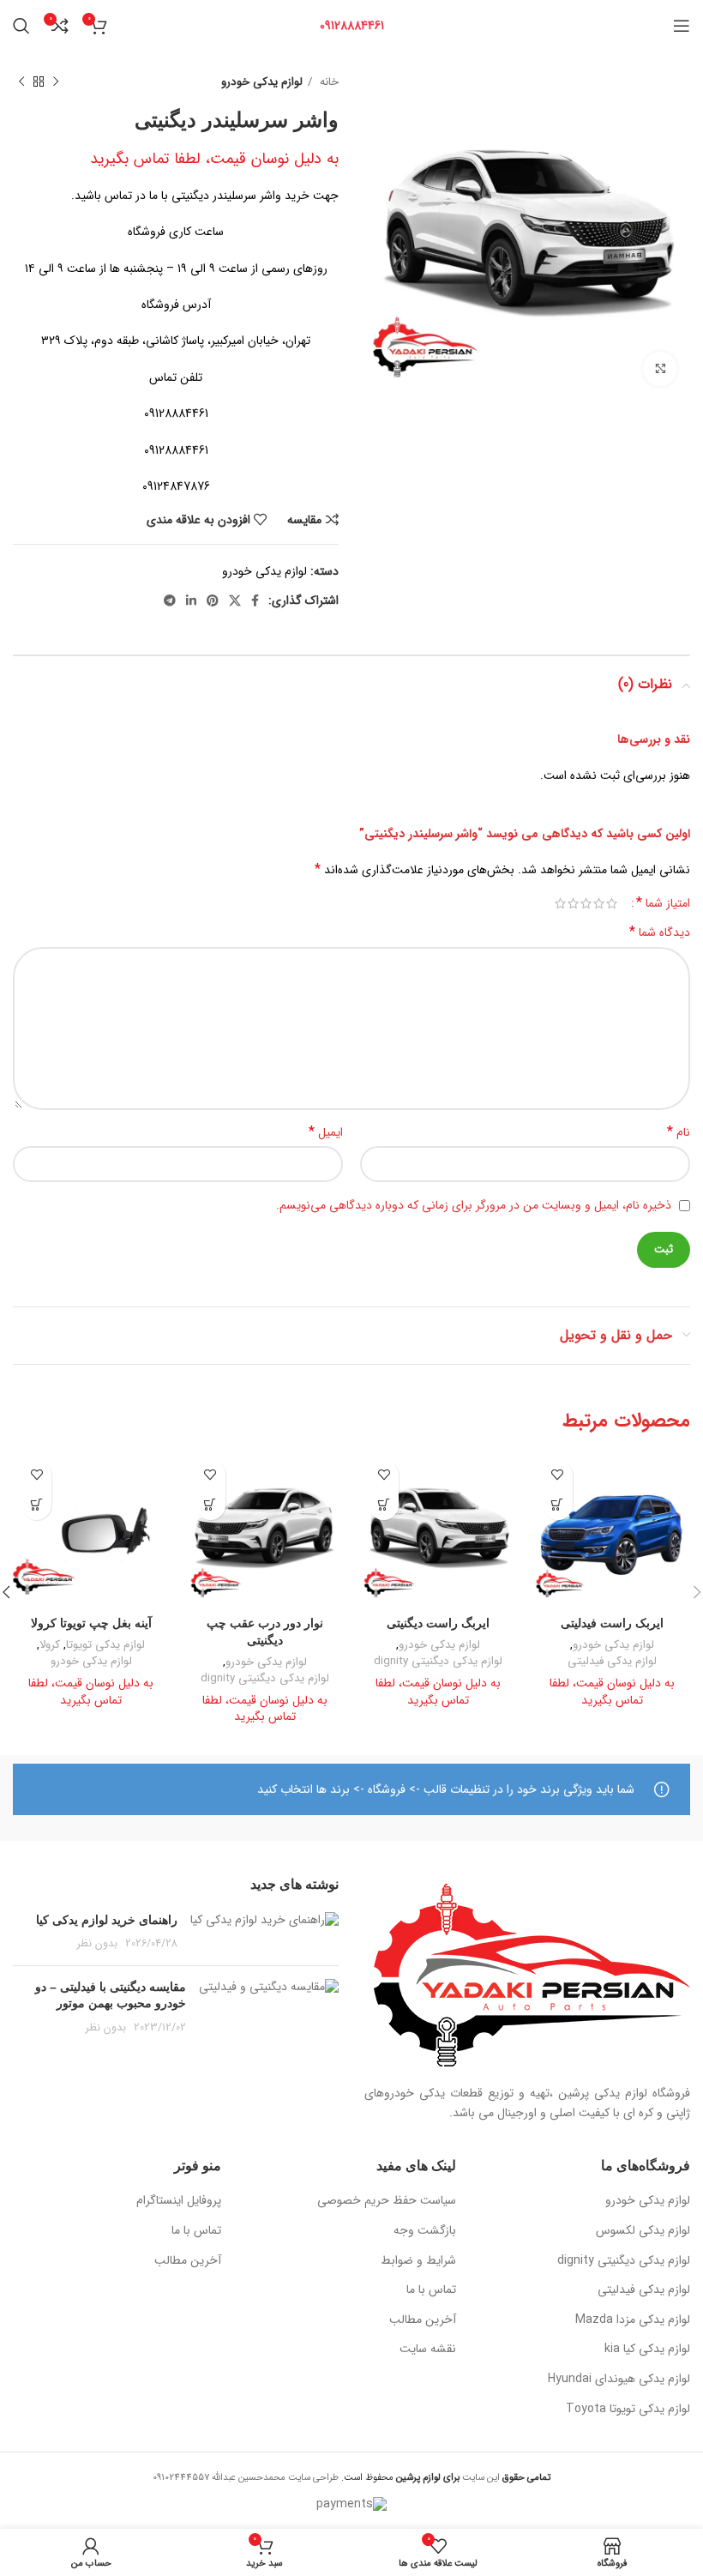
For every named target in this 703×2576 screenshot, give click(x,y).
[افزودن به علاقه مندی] (558, 1475)
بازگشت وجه (425, 2231)
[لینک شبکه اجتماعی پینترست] (213, 600)
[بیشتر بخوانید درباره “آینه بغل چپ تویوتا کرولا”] (36, 1505)
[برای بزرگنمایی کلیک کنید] (660, 369)
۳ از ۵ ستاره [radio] (586, 903)
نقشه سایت (428, 2350)
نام (679, 1132)
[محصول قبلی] (56, 82)
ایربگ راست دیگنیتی (438, 1623)
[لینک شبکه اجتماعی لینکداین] (191, 600)
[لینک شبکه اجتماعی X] (235, 600)
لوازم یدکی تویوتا (105, 1646)
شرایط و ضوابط (418, 2261)
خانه (327, 82)
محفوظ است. (399, 2477)
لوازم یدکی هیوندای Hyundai (619, 2380)
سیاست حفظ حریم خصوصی (387, 2201)
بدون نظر (97, 1944)
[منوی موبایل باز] (682, 26)
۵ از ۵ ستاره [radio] (560, 903)
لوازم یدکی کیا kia (647, 2350)
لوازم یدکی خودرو (262, 82)
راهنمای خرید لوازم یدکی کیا (107, 1920)
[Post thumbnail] (264, 1932)
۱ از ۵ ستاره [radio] (612, 903)
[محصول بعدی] (21, 82)
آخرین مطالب (423, 2320)
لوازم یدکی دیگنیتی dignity (438, 1662)
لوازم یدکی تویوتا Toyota (628, 2410)
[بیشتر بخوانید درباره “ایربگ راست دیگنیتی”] (384, 1505)
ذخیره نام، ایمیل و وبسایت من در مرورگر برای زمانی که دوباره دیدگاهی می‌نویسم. (474, 1205)
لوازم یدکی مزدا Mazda (633, 2320)
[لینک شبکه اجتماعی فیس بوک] (255, 600)
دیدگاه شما (660, 932)
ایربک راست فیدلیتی (612, 1623)
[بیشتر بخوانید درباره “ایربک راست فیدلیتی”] (558, 1505)
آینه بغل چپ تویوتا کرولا (91, 1623)
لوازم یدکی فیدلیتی (612, 1662)
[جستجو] (21, 26)
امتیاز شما (663, 903)
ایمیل (326, 1132)
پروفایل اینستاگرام (179, 2201)
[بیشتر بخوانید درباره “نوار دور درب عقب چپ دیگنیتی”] (210, 1505)
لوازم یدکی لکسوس (643, 2231)
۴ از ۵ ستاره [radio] (573, 903)
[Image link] (532, 1975)
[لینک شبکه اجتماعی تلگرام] (170, 600)
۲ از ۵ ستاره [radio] (599, 903)
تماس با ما (431, 2290)
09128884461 (352, 26)
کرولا (50, 1646)
